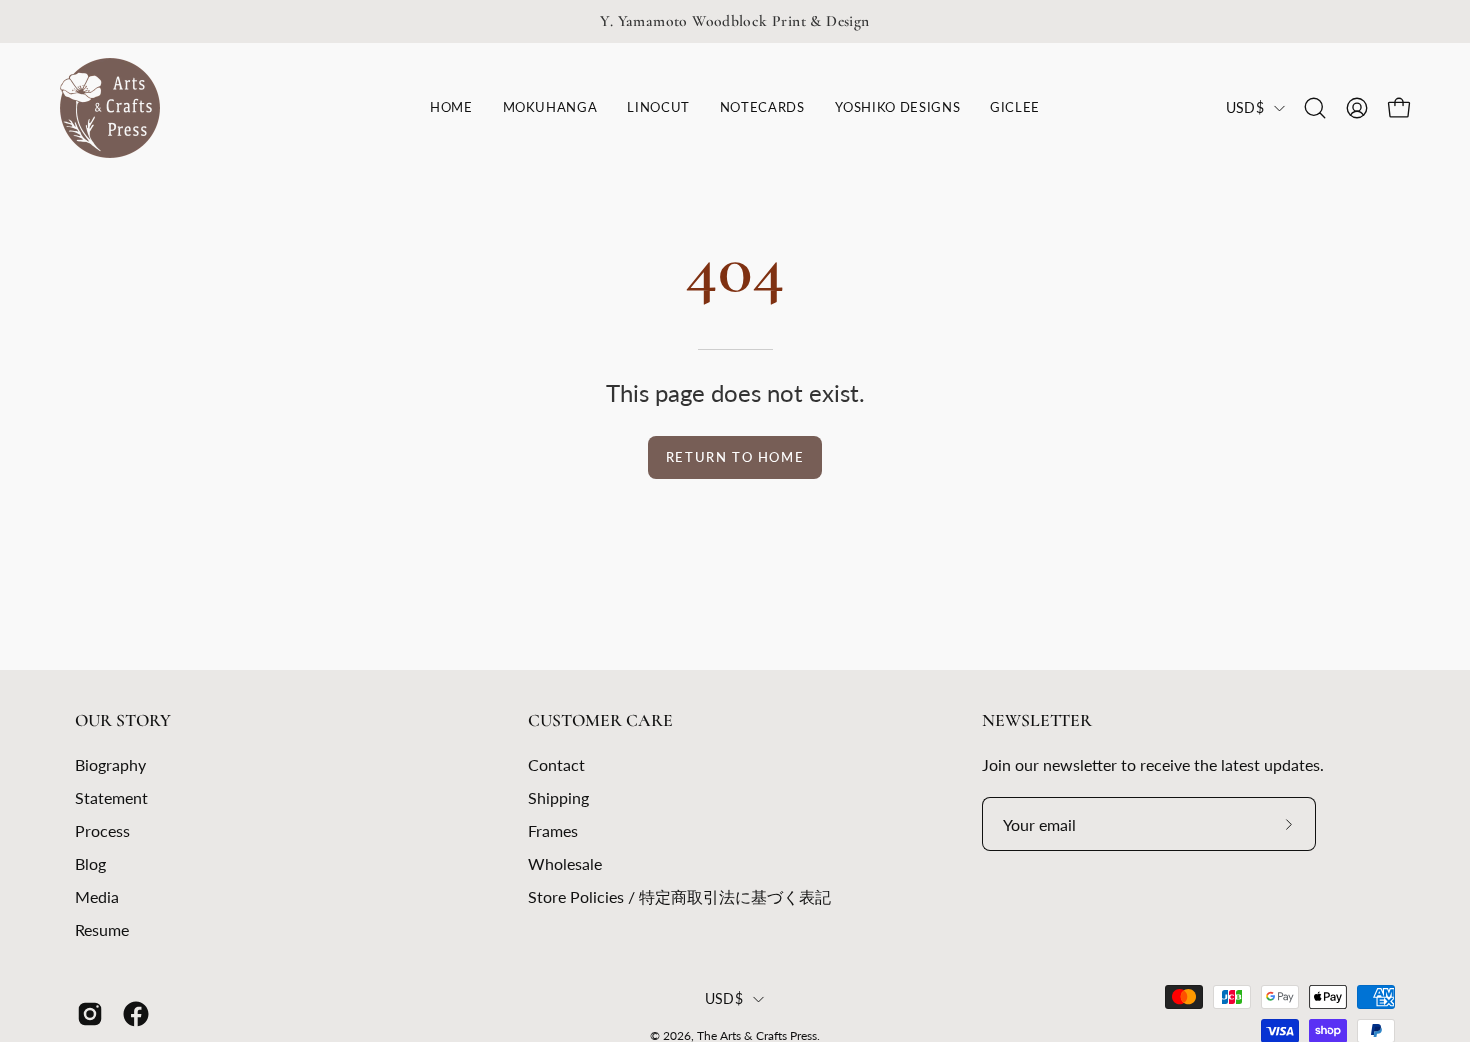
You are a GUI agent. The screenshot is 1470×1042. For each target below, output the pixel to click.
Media (97, 896)
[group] (735, 21)
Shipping (558, 797)
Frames (553, 830)
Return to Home (735, 457)
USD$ (1245, 107)
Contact (556, 764)
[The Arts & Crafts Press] (110, 108)
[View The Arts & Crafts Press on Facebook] (136, 1014)
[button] (658, 108)
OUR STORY (123, 720)
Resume (102, 929)
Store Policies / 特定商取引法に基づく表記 (679, 896)
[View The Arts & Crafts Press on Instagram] (90, 1014)
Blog (90, 863)
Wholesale (565, 863)
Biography (110, 764)
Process (102, 830)
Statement (111, 797)
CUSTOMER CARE (600, 720)
